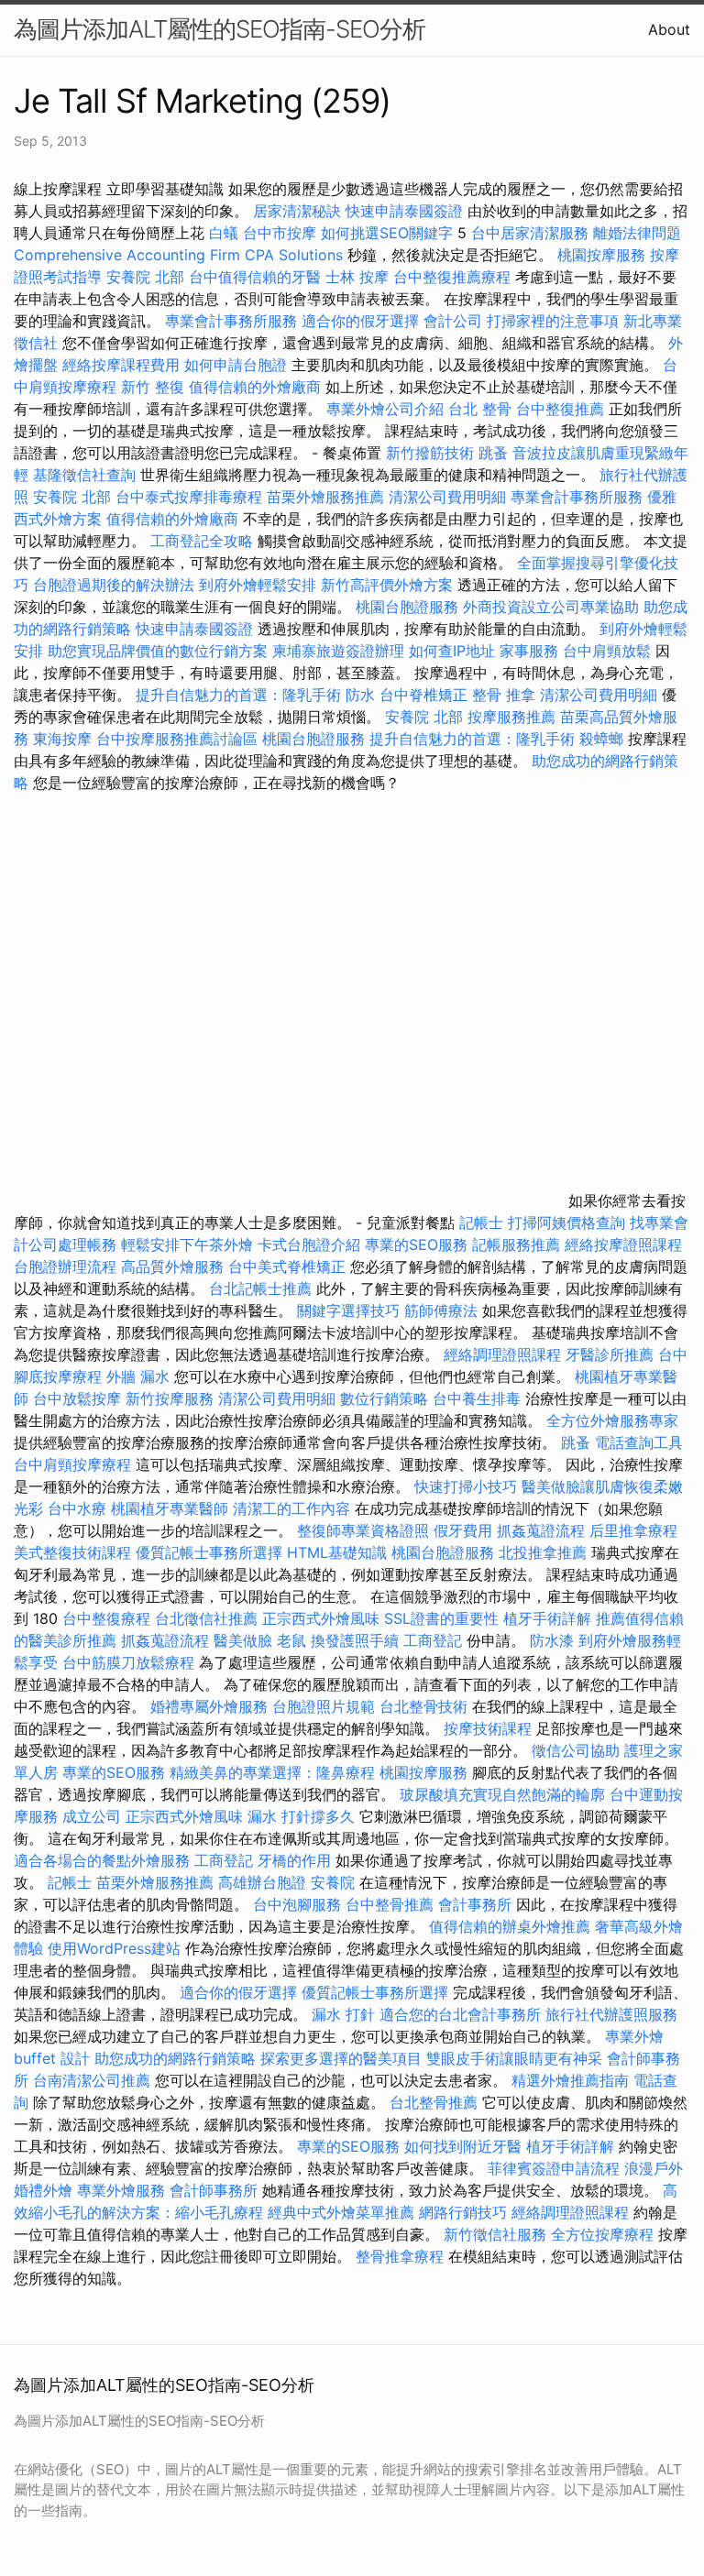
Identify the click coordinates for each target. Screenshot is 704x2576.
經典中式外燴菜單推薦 (341, 2212)
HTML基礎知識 (337, 1552)
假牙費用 (463, 1530)
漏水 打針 (343, 2014)
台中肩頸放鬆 (607, 651)
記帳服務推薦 (516, 1244)
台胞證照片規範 (324, 1706)
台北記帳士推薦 (260, 1288)
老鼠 (291, 1640)
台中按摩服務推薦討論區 (179, 739)
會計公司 (453, 321)
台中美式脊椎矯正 (289, 1266)
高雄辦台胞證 (262, 1882)
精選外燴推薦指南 (570, 2080)
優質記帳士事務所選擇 (209, 1552)
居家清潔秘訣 (297, 211)
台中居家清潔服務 (530, 233)
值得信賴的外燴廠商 (255, 387)
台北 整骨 (480, 409)
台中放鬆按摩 (79, 1398)
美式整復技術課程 (75, 1552)
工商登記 (433, 1640)
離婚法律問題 (637, 233)
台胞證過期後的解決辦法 (114, 585)
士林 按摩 (357, 277)
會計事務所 (475, 1904)
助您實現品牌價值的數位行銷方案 (158, 651)
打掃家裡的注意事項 (553, 321)
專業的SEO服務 (416, 1244)
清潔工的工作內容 (291, 1508)
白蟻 (224, 233)
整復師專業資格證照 (365, 1530)
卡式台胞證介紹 (309, 1244)
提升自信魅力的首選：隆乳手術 (238, 695)
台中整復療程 (109, 1618)
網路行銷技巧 (463, 2212)
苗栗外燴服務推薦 (325, 497)
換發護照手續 (355, 1640)
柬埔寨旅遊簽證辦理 (338, 651)
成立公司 (92, 1816)
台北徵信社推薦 (206, 1618)
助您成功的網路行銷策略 (175, 2058)
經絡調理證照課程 (502, 1354)
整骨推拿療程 (400, 2256)
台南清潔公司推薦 (92, 2080)
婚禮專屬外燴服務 (211, 1706)
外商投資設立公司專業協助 (551, 607)
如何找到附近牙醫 (463, 2146)
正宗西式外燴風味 (323, 1618)
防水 (360, 695)
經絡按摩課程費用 (121, 365)
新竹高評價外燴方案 (387, 585)
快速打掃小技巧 (466, 1486)
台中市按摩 (280, 233)
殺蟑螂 (601, 739)
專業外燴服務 (121, 2190)
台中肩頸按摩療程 (75, 1464)
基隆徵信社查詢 (84, 475)
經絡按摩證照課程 (623, 1244)
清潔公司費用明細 (447, 497)
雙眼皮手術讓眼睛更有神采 (514, 2058)
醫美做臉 (243, 1640)
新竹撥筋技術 (430, 453)
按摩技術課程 (490, 1728)
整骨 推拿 (504, 695)
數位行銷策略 (384, 1398)
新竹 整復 (153, 387)
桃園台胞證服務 (407, 607)
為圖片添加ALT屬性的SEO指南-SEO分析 (220, 29)
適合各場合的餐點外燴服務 (102, 1860)
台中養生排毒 (479, 1398)
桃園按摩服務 (604, 255)
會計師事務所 (214, 2190)
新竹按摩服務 (172, 1398)
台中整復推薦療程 (452, 277)
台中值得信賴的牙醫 (255, 277)
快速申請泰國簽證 (404, 211)
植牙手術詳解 (547, 1618)
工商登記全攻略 (202, 541)
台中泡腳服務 (299, 1904)
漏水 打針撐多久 (301, 1816)
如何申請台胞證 (236, 365)
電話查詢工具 (639, 1442)
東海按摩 (62, 739)
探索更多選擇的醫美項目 (341, 2058)
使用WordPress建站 (114, 1948)
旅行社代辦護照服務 (611, 2014)
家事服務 (529, 651)
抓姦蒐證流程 (541, 1530)
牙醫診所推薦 (610, 1354)
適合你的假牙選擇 (360, 321)
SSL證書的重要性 (441, 1618)
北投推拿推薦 (543, 1552)
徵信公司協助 (576, 1750)
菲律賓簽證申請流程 (554, 2168)
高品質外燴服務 (172, 1266)
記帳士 (481, 1222)
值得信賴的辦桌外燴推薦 (510, 1926)
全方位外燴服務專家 (612, 1420)
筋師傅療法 (441, 1310)
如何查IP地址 (452, 651)
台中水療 (79, 1508)
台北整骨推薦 (434, 2102)
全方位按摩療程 (602, 2234)
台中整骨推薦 (392, 1904)
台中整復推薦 (560, 409)
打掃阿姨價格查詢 (566, 1222)
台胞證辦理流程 (65, 1266)
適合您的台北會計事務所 (460, 2014)
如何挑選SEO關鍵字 (387, 233)
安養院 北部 (145, 277)
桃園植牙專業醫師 (170, 1508)
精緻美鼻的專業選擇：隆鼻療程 (272, 1772)
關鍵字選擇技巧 (348, 1310)
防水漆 (552, 1640)
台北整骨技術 (423, 1706)
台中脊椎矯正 (426, 695)
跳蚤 (493, 453)
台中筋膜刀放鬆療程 (131, 1662)
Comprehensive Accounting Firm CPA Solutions (178, 255)
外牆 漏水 (138, 1376)
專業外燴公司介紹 (385, 409)
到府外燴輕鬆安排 (258, 585)
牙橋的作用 (294, 1860)
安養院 (333, 1882)
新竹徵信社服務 (495, 2234)
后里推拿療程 (633, 1530)
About (669, 29)
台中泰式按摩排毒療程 (191, 497)
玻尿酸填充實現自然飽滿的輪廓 (502, 1794)
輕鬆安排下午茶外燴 (187, 1244)
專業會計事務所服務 (231, 321)
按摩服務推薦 (514, 717)
